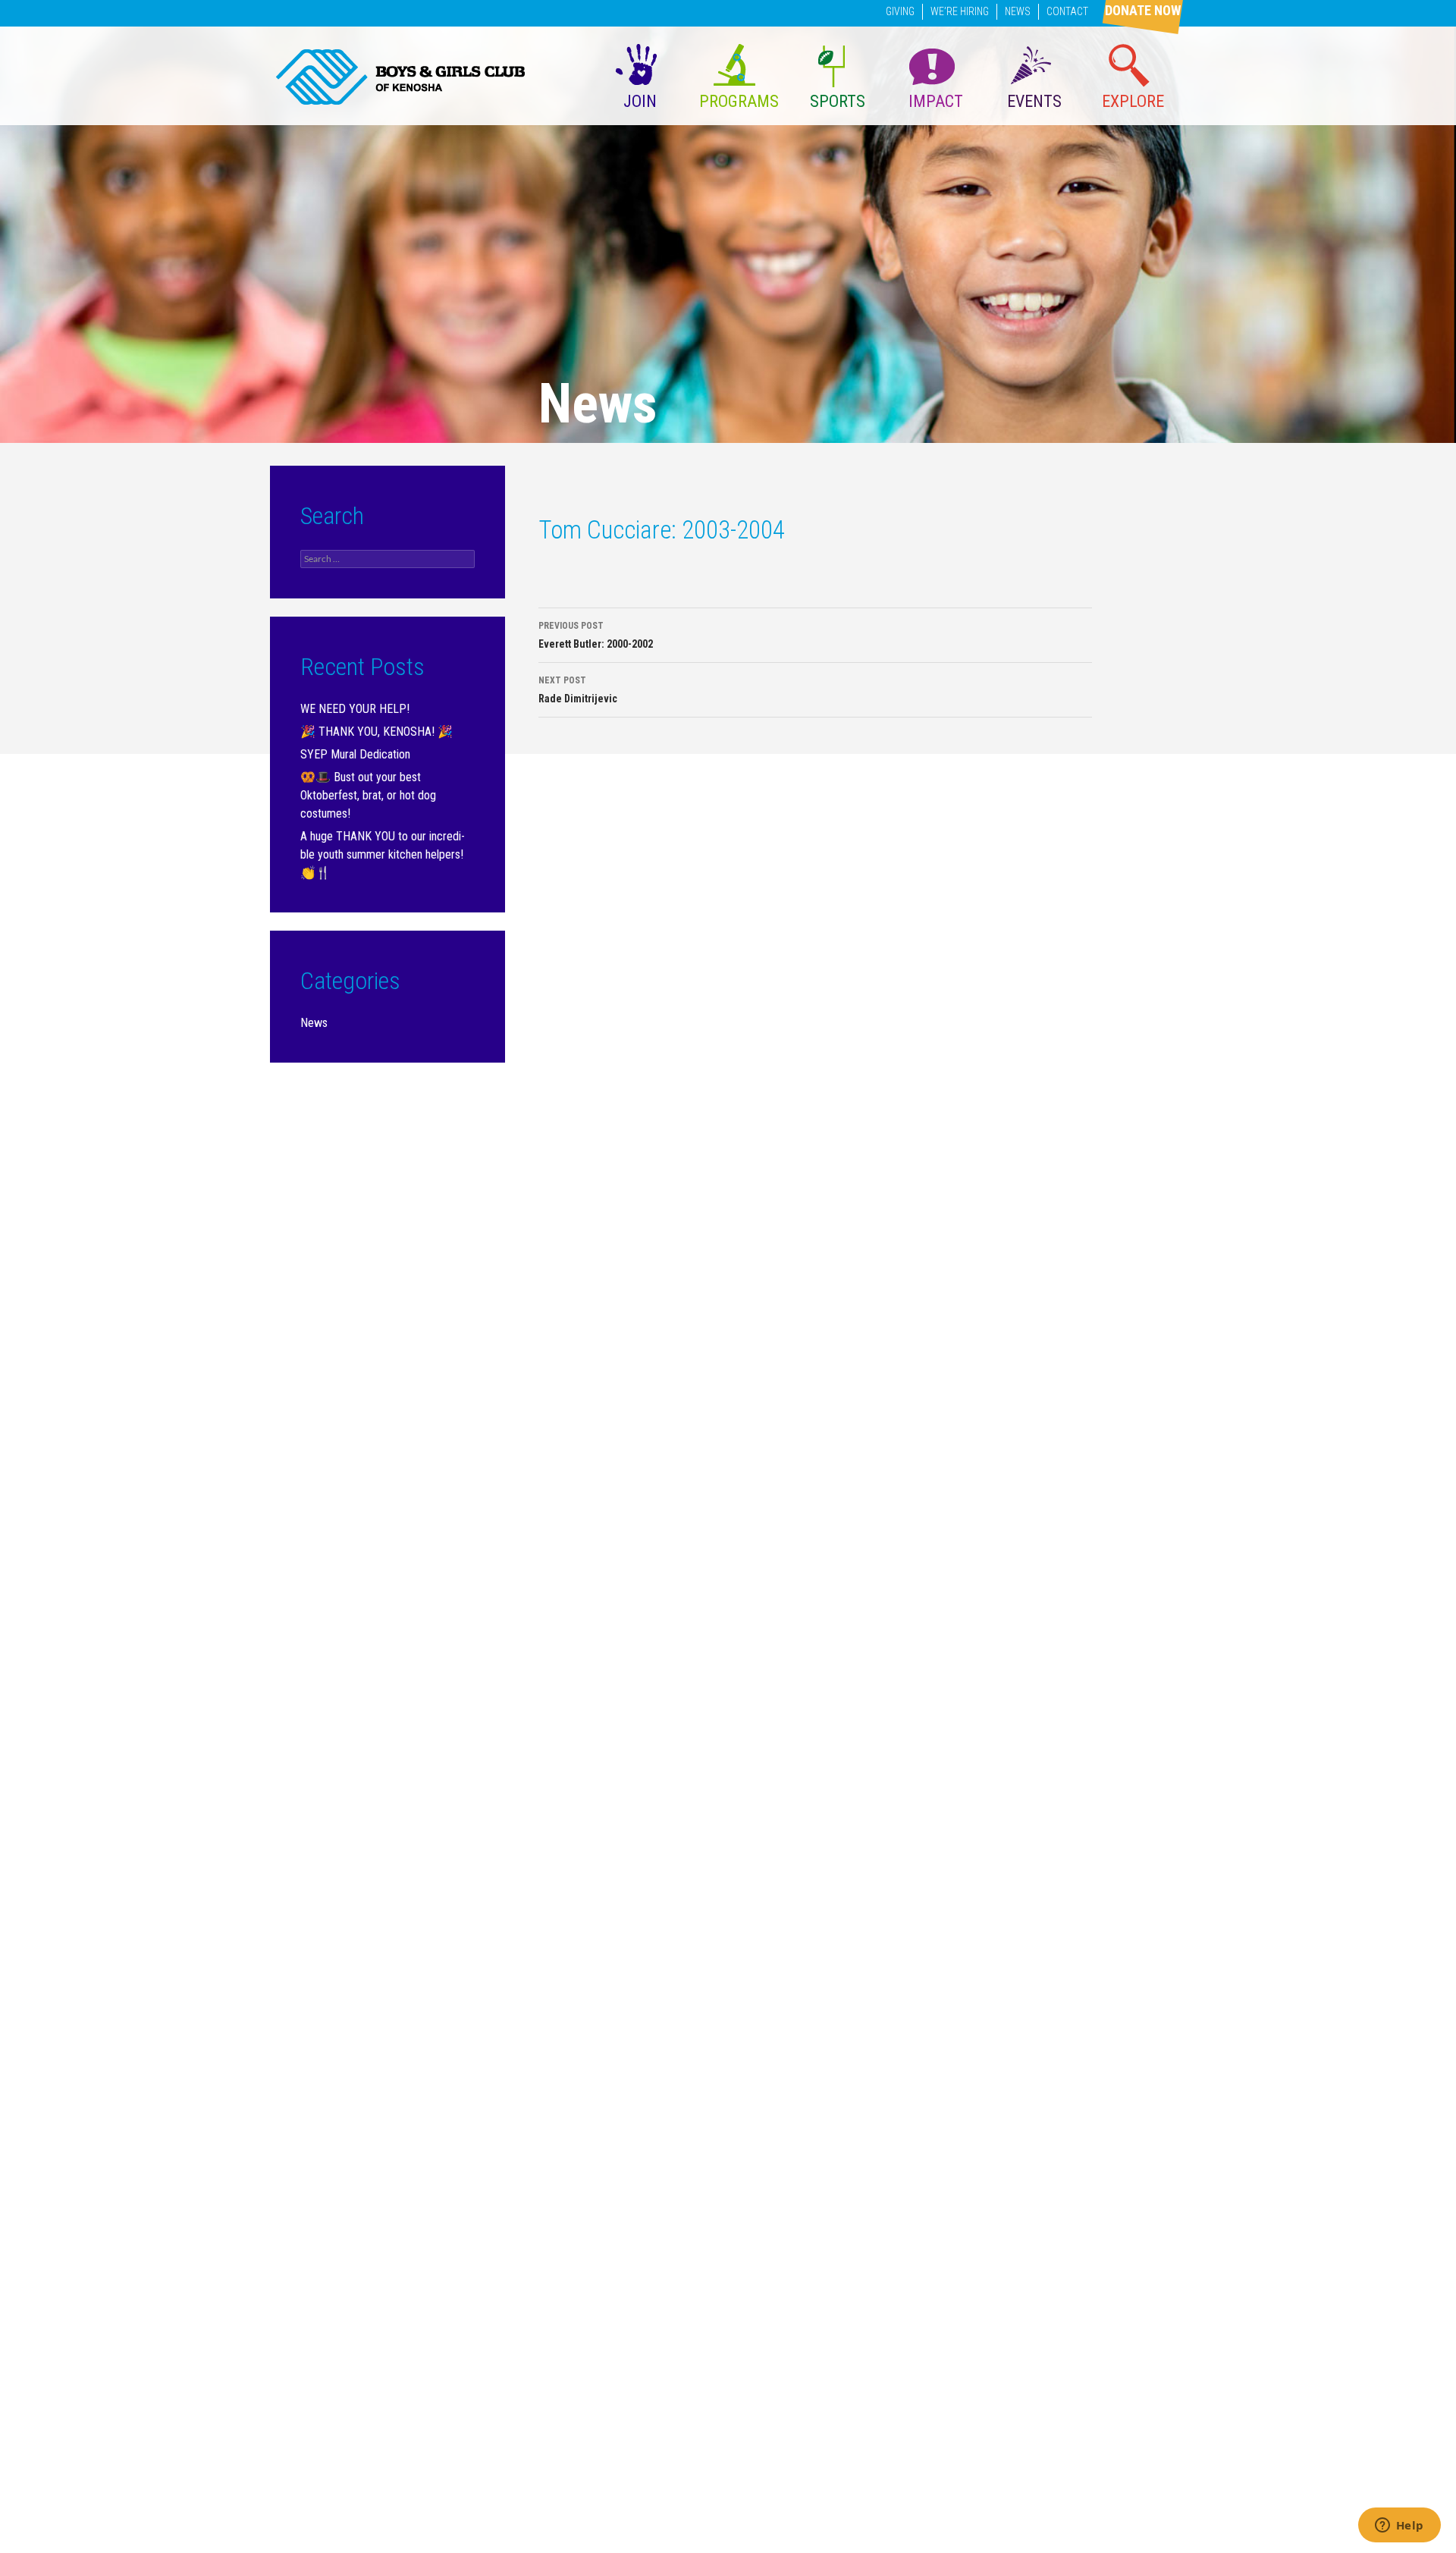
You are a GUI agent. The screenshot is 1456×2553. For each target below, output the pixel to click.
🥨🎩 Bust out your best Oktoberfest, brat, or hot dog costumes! (368, 795)
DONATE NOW (1143, 10)
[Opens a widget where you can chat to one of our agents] (1399, 2526)
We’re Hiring (960, 11)
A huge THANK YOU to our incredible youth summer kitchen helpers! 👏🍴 (383, 854)
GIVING (900, 11)
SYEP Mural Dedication (355, 754)
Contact (1067, 11)
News (1018, 11)
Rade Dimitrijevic (578, 690)
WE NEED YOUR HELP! (355, 709)
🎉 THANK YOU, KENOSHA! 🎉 (377, 732)
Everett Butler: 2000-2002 (596, 635)
